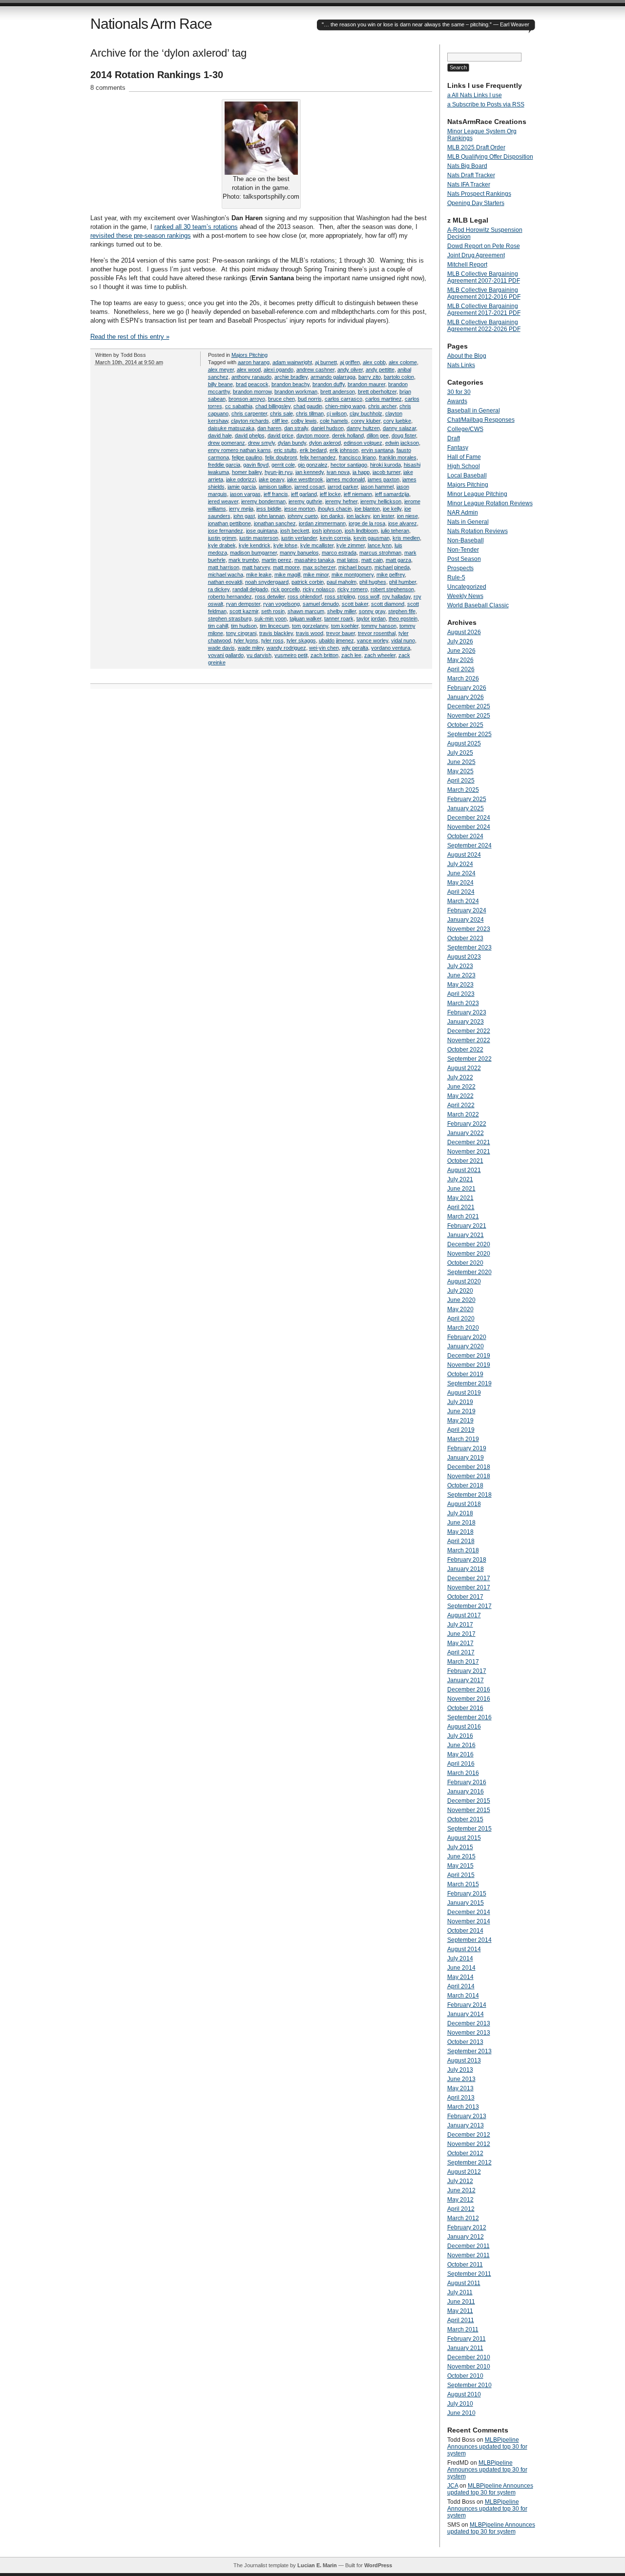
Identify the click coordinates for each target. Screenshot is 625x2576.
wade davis (221, 648)
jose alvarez (403, 523)
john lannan (271, 516)
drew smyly (261, 443)
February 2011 (467, 2339)
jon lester (384, 516)
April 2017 (461, 1652)
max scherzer (319, 567)
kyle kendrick (255, 545)
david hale (220, 435)
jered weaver (223, 501)
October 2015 (465, 1819)
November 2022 (469, 1040)
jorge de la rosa (367, 523)
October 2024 (465, 836)
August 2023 (464, 957)
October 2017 (465, 1597)
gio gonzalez (313, 465)
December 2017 (469, 1578)
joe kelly (392, 509)
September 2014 (469, 1940)
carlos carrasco (344, 399)
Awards (457, 401)
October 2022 (465, 1050)
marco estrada (339, 553)
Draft (454, 438)
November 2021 (469, 1152)
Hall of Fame (464, 457)
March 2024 (463, 901)
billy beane (220, 384)
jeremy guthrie (305, 501)
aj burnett (326, 362)
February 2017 (467, 1671)
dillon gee (378, 435)
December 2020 (469, 1244)
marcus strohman (380, 553)
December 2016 (469, 1690)
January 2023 (466, 1022)
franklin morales (398, 457)
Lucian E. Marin (317, 2565)
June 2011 (461, 2302)
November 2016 (469, 1699)
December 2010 (469, 2357)
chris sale (281, 413)
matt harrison (224, 567)
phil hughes (373, 582)
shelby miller (342, 611)
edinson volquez (363, 443)
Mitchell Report (467, 265)
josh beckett (295, 531)
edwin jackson (402, 443)
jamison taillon (275, 487)
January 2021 (466, 1235)
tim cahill (218, 626)
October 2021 (465, 1161)
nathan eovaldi (225, 582)
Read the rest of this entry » (130, 337)
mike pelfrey (391, 575)
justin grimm (222, 538)
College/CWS (465, 429)
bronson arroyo (247, 399)
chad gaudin (308, 406)
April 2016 (461, 1764)
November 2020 (469, 1254)
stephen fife (402, 611)
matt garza (398, 560)
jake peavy (271, 479)
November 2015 (469, 1810)
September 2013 (469, 2051)
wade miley (251, 648)
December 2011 (469, 2246)
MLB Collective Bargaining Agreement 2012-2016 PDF (484, 293)
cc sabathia (239, 406)
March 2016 (463, 1773)
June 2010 (461, 2413)
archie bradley (291, 377)
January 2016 (466, 1792)
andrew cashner (315, 370)
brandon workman (296, 392)
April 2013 (461, 2098)
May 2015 (460, 1866)
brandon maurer (366, 384)
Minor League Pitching (477, 494)
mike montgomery (353, 575)
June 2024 (461, 873)
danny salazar (399, 428)
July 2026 (460, 641)
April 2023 (461, 994)
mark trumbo (244, 560)
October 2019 (465, 1374)
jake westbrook (305, 479)
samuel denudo (321, 604)
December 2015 (469, 1801)
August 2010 (464, 2394)
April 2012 (461, 2209)
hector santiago (349, 465)
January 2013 (466, 2125)
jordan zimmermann (322, 523)
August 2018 (464, 1504)
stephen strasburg (230, 618)
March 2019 (463, 1439)
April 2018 (461, 1541)
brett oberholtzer (377, 392)
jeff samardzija (392, 494)
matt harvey (256, 567)
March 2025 (463, 790)
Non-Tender (463, 550)
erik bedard (313, 450)
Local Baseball (467, 475)
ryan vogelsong (281, 604)
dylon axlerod (325, 443)
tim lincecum (274, 626)
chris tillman (310, 413)
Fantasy (458, 448)
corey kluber (366, 421)
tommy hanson (379, 626)
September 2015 (469, 1829)
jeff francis (276, 494)
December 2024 (469, 818)
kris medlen (406, 538)
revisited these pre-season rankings (141, 236)
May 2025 (460, 771)
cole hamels (334, 421)
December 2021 (469, 1142)
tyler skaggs (301, 640)
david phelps (250, 435)
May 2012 (460, 2200)
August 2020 (464, 1281)
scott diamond (388, 604)
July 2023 (460, 966)
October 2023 (465, 938)
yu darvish (259, 655)
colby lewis (304, 421)
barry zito (370, 377)
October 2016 (465, 1708)
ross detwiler (270, 597)
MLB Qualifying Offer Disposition (490, 157)
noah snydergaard (267, 582)
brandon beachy (291, 384)
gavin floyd (256, 465)
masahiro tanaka (314, 560)
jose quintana (262, 531)
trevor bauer (341, 633)
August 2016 (464, 1727)
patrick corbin (308, 582)
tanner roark (339, 618)
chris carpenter (249, 413)
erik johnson (344, 450)
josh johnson (327, 531)
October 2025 (465, 725)
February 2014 (467, 2005)
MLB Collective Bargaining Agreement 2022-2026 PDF (484, 326)
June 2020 (461, 1300)
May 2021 (460, 1198)
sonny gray (372, 611)
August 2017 (464, 1615)
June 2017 (461, 1634)
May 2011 (460, 2311)
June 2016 (461, 1745)
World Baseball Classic (478, 605)
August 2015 (464, 1838)
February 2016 (467, 1782)
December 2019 (469, 1356)
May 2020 (460, 1309)
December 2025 (469, 706)
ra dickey (219, 589)
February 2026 (467, 688)
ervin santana (377, 450)
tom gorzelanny (310, 626)
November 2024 (469, 827)
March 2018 (463, 1550)
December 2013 (469, 2023)
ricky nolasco (319, 589)
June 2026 (461, 651)
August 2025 (464, 743)
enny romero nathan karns (240, 450)
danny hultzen (363, 428)
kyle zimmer (351, 545)
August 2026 (464, 632)
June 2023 (461, 975)
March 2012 (463, 2218)
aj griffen (350, 362)
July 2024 (460, 864)
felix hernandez (318, 457)
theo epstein (403, 618)
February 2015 (467, 1894)
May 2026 (460, 660)
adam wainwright (292, 362)
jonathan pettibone (229, 523)
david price (281, 435)
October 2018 (465, 1485)
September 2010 (469, 2385)
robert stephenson (392, 589)
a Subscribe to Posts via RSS (486, 104)
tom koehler (345, 626)
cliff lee (280, 421)
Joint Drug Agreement (476, 255)
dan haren (269, 428)
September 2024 (469, 845)
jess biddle (269, 509)
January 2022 (466, 1133)
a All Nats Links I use (475, 95)
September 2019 (469, 1383)
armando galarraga (333, 377)
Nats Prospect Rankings (479, 194)
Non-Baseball (466, 540)
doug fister (404, 435)
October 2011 (465, 2265)
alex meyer (221, 370)
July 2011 (460, 2292)
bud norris (310, 399)
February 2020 (467, 1337)
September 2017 (469, 1606)
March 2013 (463, 2107)
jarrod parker (343, 487)
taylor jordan (371, 618)
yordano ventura (391, 648)
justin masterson (259, 538)
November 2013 (469, 2033)
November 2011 (469, 2255)
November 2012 (469, 2144)
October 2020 (465, 1263)
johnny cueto (303, 516)
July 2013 (460, 2070)
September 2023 (469, 948)
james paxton (384, 479)
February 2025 (467, 799)
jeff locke (330, 494)
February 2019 (467, 1448)
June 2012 (461, 2190)
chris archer (382, 406)
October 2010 (465, 2376)
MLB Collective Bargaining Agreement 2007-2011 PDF (484, 277)
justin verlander (299, 538)
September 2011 (469, 2274)
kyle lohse (285, 545)
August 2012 (464, 2172)
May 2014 (460, 1977)
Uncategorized (467, 587)
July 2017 (460, 1625)
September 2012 (469, 2163)
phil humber (403, 582)
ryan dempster (243, 604)
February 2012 (467, 2227)
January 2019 (466, 1458)
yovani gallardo (226, 655)
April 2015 (461, 1875)
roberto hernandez (230, 597)
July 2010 (460, 2404)
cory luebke (397, 421)
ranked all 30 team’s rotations (196, 227)
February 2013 (467, 2116)
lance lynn (380, 545)
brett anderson (338, 392)
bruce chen (281, 399)
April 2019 (461, 1430)
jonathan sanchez (275, 523)
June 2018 (461, 1523)
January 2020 (466, 1346)
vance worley (373, 640)
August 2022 (464, 1068)
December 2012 (469, 2135)
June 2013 (461, 2079)
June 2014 (461, 1968)
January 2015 (466, 1903)
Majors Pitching (250, 355)
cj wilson (337, 413)
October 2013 (465, 2042)
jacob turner (386, 472)
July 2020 (460, 1291)
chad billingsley (273, 406)
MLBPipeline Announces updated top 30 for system (487, 2447)
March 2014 (463, 1996)
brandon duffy (329, 384)
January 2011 (465, 2348)
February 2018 (467, 1560)
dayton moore (313, 435)
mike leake (259, 575)
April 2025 (461, 781)
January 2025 (466, 808)
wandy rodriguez (286, 648)
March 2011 (463, 2329)
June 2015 (461, 1856)
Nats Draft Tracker (471, 175)
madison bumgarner (253, 553)
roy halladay (396, 597)
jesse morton (300, 509)
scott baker (355, 604)
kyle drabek (222, 545)
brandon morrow (252, 392)
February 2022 (467, 1124)
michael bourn (355, 567)
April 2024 (461, 892)
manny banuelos (299, 553)
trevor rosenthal (377, 633)
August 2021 (464, 1170)
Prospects (460, 568)
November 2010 (469, 2367)
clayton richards (250, 421)
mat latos (348, 560)
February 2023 (467, 1012)
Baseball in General (474, 411)
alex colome (403, 362)
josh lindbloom (361, 531)
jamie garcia (242, 487)
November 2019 (469, 1365)
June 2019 (461, 1411)
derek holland (348, 435)
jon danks (332, 516)
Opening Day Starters (476, 203)
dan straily (296, 428)
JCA (453, 2486)
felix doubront (281, 457)
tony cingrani (241, 633)
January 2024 (466, 920)
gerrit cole (283, 465)
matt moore (286, 567)
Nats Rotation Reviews (478, 531)
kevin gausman (372, 538)
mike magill (287, 575)
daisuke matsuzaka (231, 428)
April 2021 (461, 1207)
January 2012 (466, 2237)
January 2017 (466, 1680)
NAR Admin (463, 513)
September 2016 (469, 1717)
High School (464, 466)
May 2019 (460, 1421)
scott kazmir (244, 611)
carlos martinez (384, 399)
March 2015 (463, 1884)
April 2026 (461, 669)
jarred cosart (310, 487)
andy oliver (350, 370)
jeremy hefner (341, 501)
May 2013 (460, 2088)
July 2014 (460, 1958)
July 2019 (460, 1402)
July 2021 (460, 1179)
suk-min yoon (271, 618)
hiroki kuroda (385, 465)
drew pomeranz (227, 443)
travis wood (310, 633)
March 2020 (463, 1328)
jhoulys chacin (335, 509)
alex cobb (374, 362)
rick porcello (285, 589)
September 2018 (469, 1495)
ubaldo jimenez (336, 640)
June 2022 (461, 1087)
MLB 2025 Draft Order (476, 147)
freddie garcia (224, 465)
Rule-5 (456, 577)
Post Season (464, 559)
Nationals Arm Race (151, 24)
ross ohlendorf (305, 597)
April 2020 (461, 1319)
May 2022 (460, 1096)
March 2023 (463, 1003)
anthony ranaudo (251, 377)
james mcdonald (345, 479)
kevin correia (335, 538)
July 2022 (460, 1077)
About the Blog (467, 356)
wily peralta (355, 648)
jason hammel (377, 487)
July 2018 (460, 1513)
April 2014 (461, 1986)
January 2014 (466, 2014)
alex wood (249, 370)
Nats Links (461, 365)
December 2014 (469, 1912)
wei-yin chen (324, 648)
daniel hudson (327, 428)
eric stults (285, 450)
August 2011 (464, 2283)
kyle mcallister (317, 545)
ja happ (361, 472)
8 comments (108, 88)
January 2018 (466, 1569)
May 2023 (460, 985)
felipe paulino (247, 457)
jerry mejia (241, 509)
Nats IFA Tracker (469, 185)
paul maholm (342, 582)
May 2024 (460, 883)
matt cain (372, 560)
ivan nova (338, 472)
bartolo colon (399, 377)
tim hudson (244, 626)
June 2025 (461, 762)
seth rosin (273, 611)
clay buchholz (366, 413)
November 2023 (469, 929)
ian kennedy (310, 472)
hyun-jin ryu (279, 472)
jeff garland (304, 494)
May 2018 (460, 1532)
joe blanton (367, 509)
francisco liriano (357, 457)
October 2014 (465, 1931)
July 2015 (460, 1847)
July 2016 (460, 1736)
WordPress (378, 2565)
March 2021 (463, 1216)
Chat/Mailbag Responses (481, 420)
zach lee (351, 655)
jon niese (407, 516)
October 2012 (465, 2153)
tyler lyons (246, 640)
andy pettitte (380, 370)
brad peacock (252, 384)
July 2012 (460, 2181)
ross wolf (369, 597)
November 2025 (469, 716)
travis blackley (276, 633)
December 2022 (469, 1031)
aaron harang (254, 362)
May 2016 (460, 1754)
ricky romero (353, 589)
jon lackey (358, 516)
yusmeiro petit (291, 655)
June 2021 (461, 1189)
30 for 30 (459, 392)
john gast (244, 516)
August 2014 (464, 1949)
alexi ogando (279, 370)
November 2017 (469, 1587)
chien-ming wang (345, 406)
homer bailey (247, 472)
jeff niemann (358, 494)
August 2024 (464, 855)
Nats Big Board (467, 166)
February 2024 (467, 910)
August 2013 (464, 2061)
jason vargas (245, 494)
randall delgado (250, 589)
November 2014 (469, 1921)
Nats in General (468, 522)
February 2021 (467, 1226)
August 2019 (464, 1393)
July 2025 (460, 753)
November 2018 (469, 1476)
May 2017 (460, 1643)
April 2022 (461, 1105)
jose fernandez (226, 531)
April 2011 (461, 2320)
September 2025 (469, 734)
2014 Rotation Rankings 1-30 (157, 75)
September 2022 (469, 1059)
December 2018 (469, 1467)
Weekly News (465, 596)
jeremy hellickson (381, 501)
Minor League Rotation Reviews (490, 503)
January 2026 (466, 697)
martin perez (277, 560)
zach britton (324, 655)
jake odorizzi (241, 479)
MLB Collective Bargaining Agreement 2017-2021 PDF (484, 309)
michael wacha (226, 575)
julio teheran (395, 531)
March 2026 (463, 679)
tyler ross (272, 640)
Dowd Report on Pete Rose (484, 246)
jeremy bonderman (263, 501)
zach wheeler (380, 655)
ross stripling (340, 597)
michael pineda (392, 567)
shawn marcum (306, 611)
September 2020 (469, 1272)
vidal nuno (403, 640)
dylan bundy (292, 443)
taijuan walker (305, 618)
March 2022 (463, 1114)
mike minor (316, 575)
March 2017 (463, 1662)
